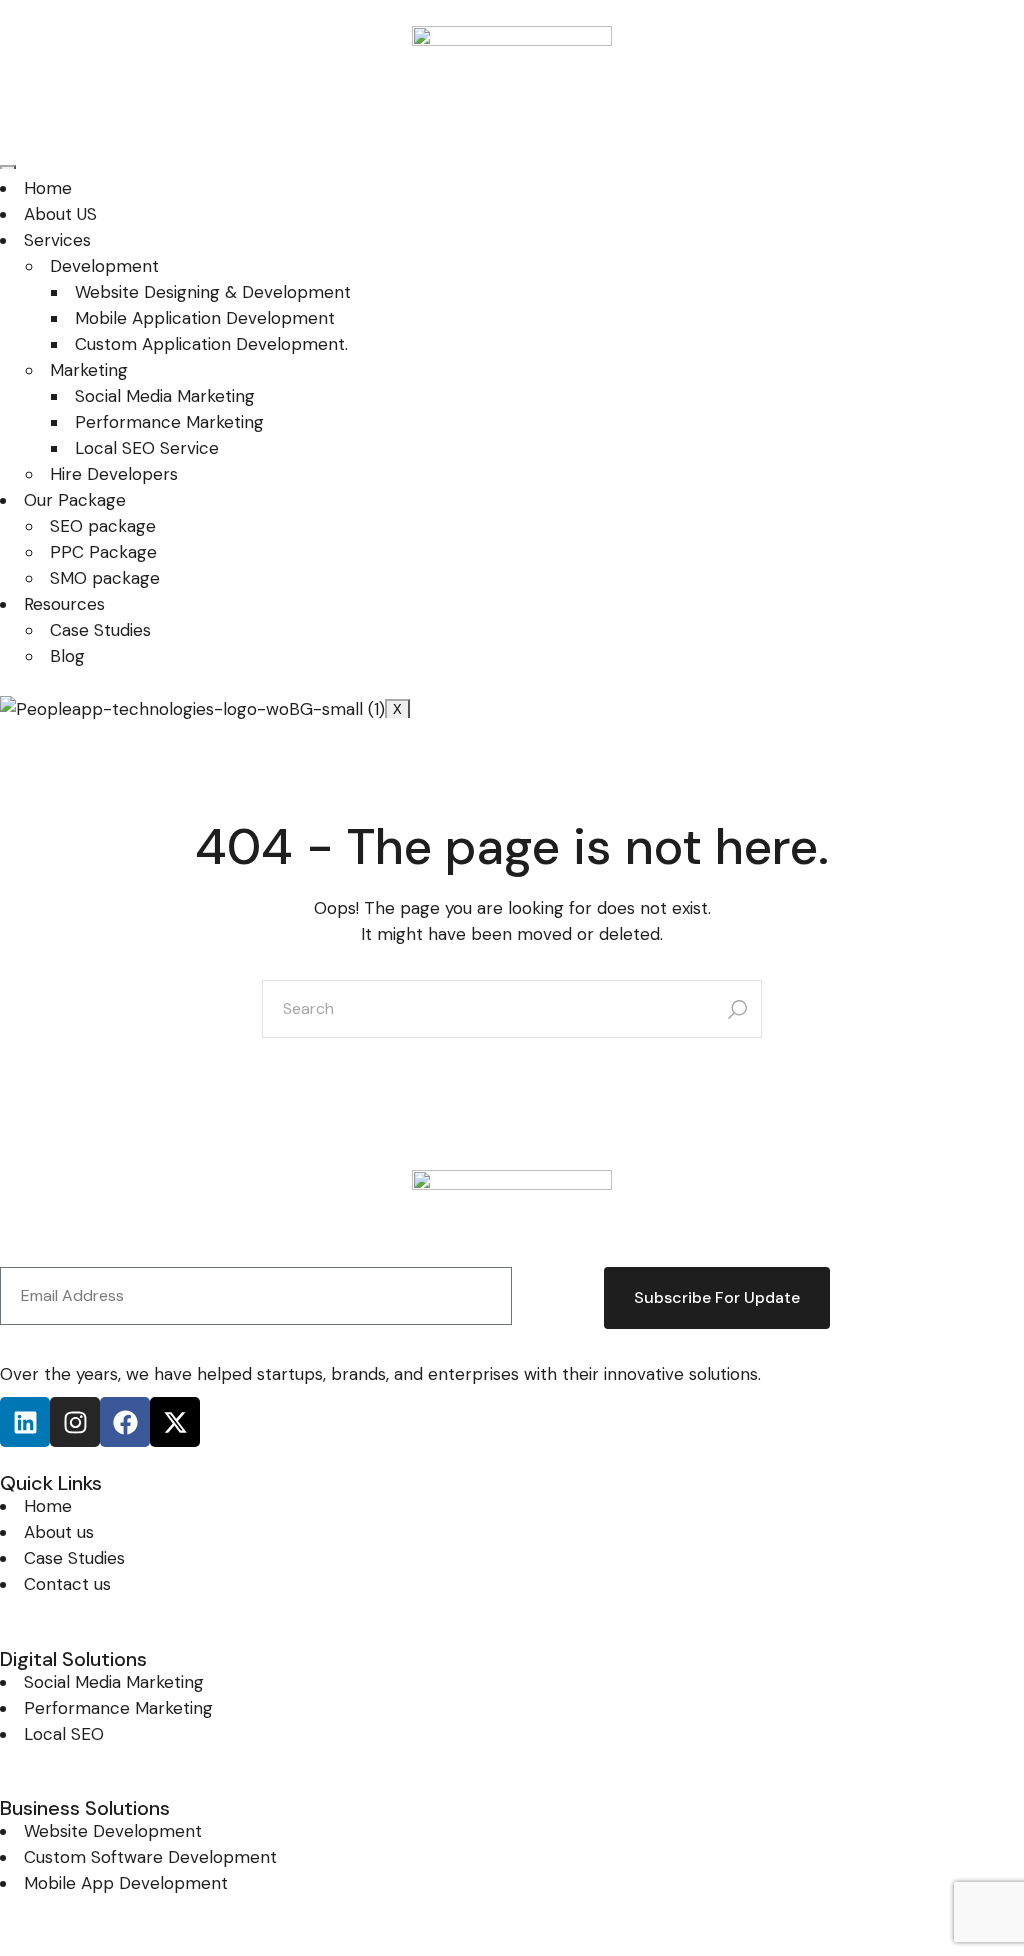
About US (60, 214)
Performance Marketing (169, 422)
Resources (64, 604)
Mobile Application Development (205, 318)
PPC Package (103, 552)
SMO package (105, 578)
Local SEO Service (147, 448)
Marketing (89, 370)
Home (48, 188)
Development (104, 266)
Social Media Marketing (165, 396)
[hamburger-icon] (8, 167)
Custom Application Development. (211, 344)
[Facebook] (125, 1422)
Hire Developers (114, 474)
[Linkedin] (25, 1422)
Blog (67, 656)
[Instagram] (75, 1422)
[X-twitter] (175, 1422)
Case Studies (100, 630)
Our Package (75, 500)
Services (57, 240)
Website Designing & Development (213, 292)
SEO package (103, 526)
